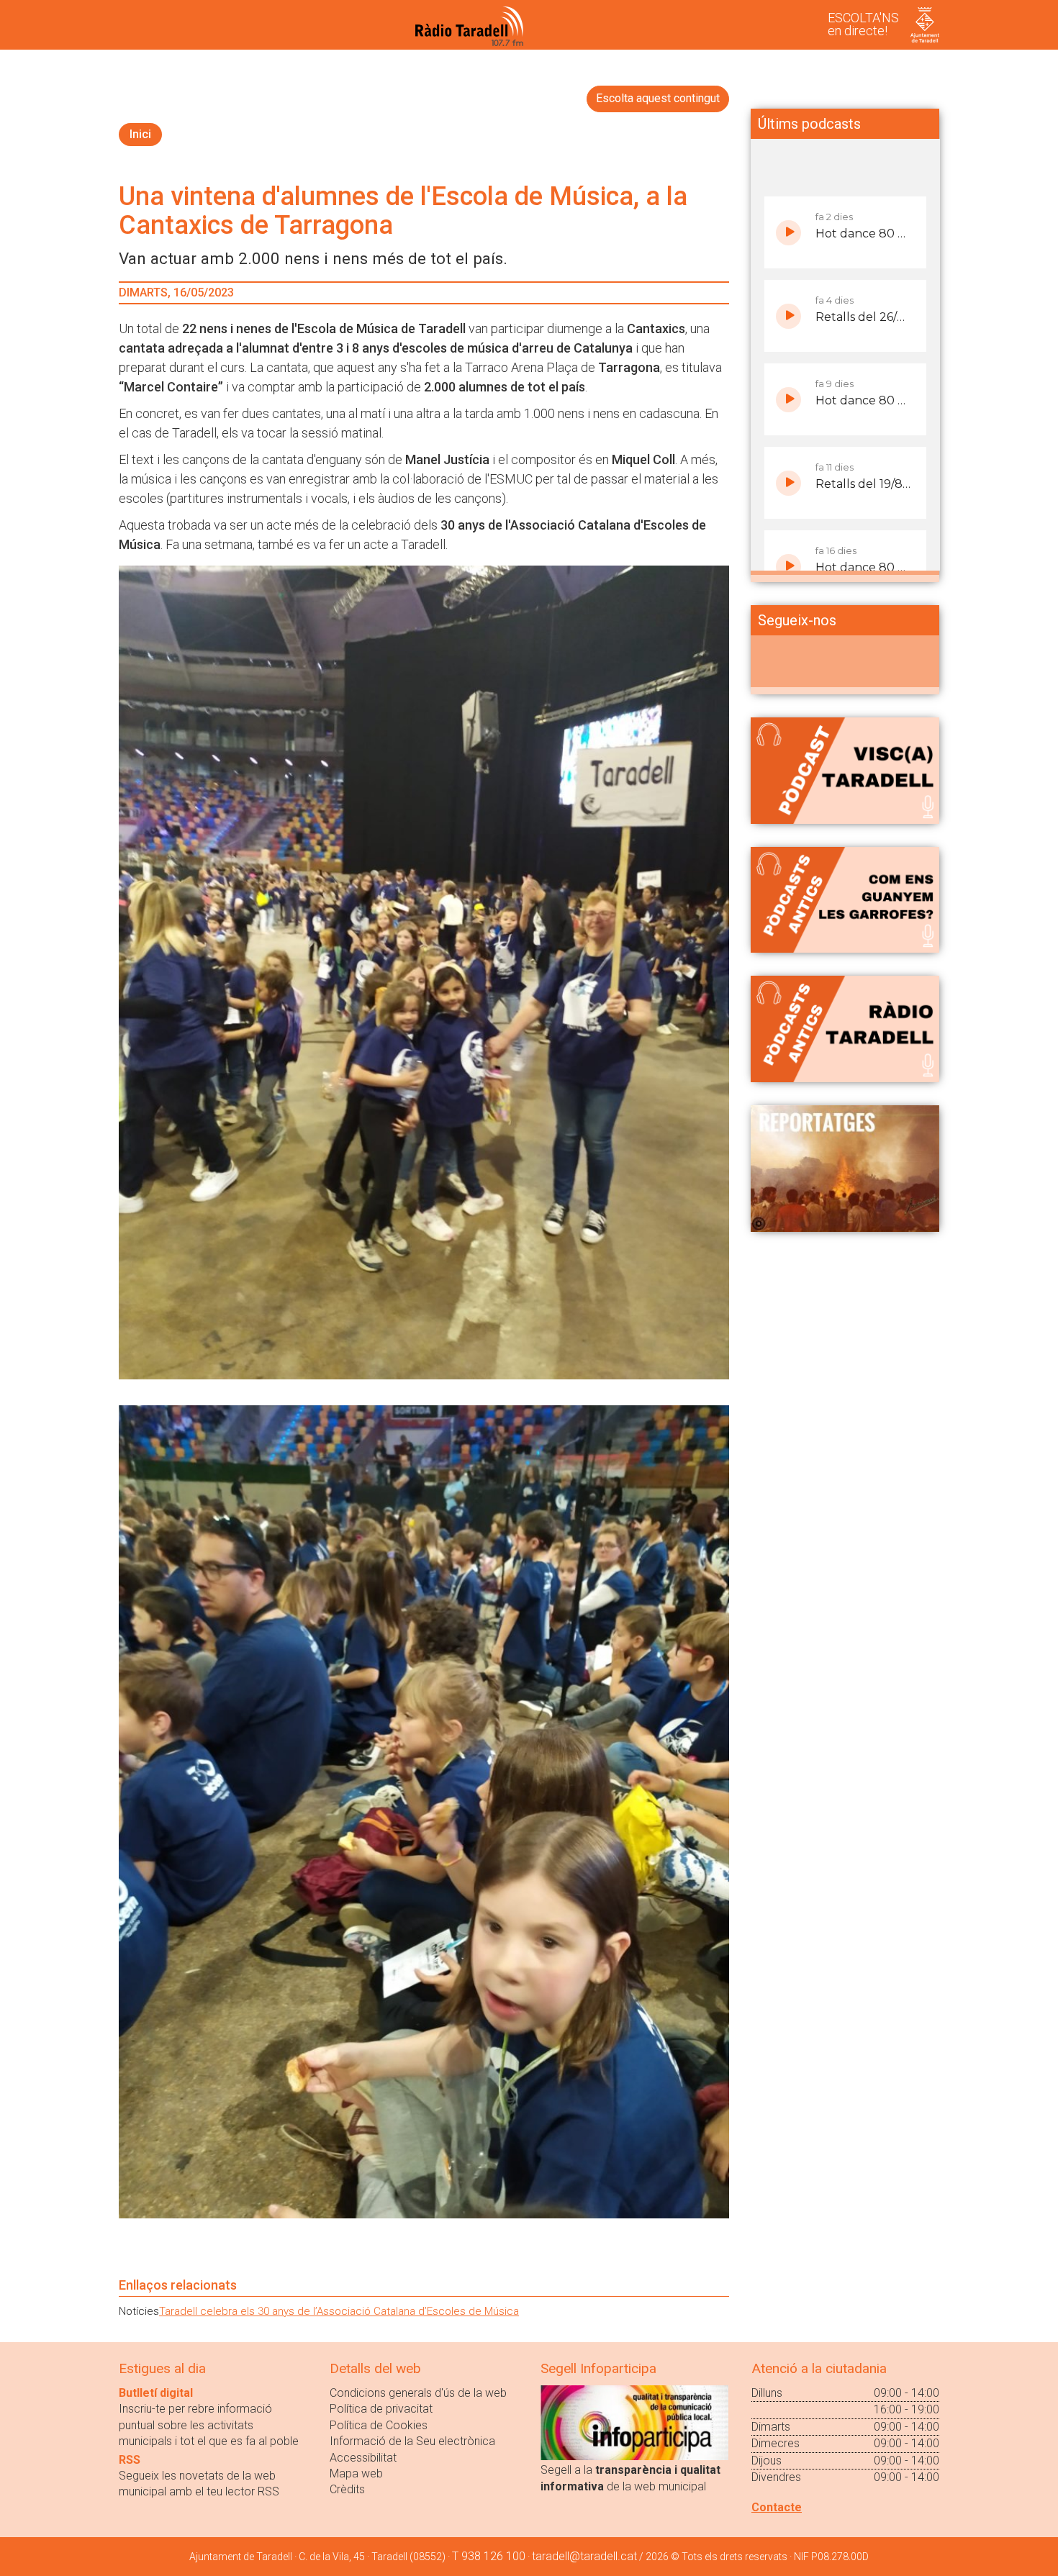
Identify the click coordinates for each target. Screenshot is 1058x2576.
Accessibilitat (363, 2458)
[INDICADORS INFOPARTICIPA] (634, 2422)
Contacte (777, 2507)
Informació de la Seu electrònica (412, 2441)
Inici (140, 134)
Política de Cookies (379, 2425)
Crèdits (347, 2489)
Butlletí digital (156, 2393)
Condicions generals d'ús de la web (418, 2393)
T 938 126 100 (489, 2556)
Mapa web (356, 2473)
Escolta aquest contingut (658, 98)
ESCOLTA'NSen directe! (863, 24)
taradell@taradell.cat (584, 2556)
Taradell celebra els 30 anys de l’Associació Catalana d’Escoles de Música (339, 2311)
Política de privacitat (381, 2409)
